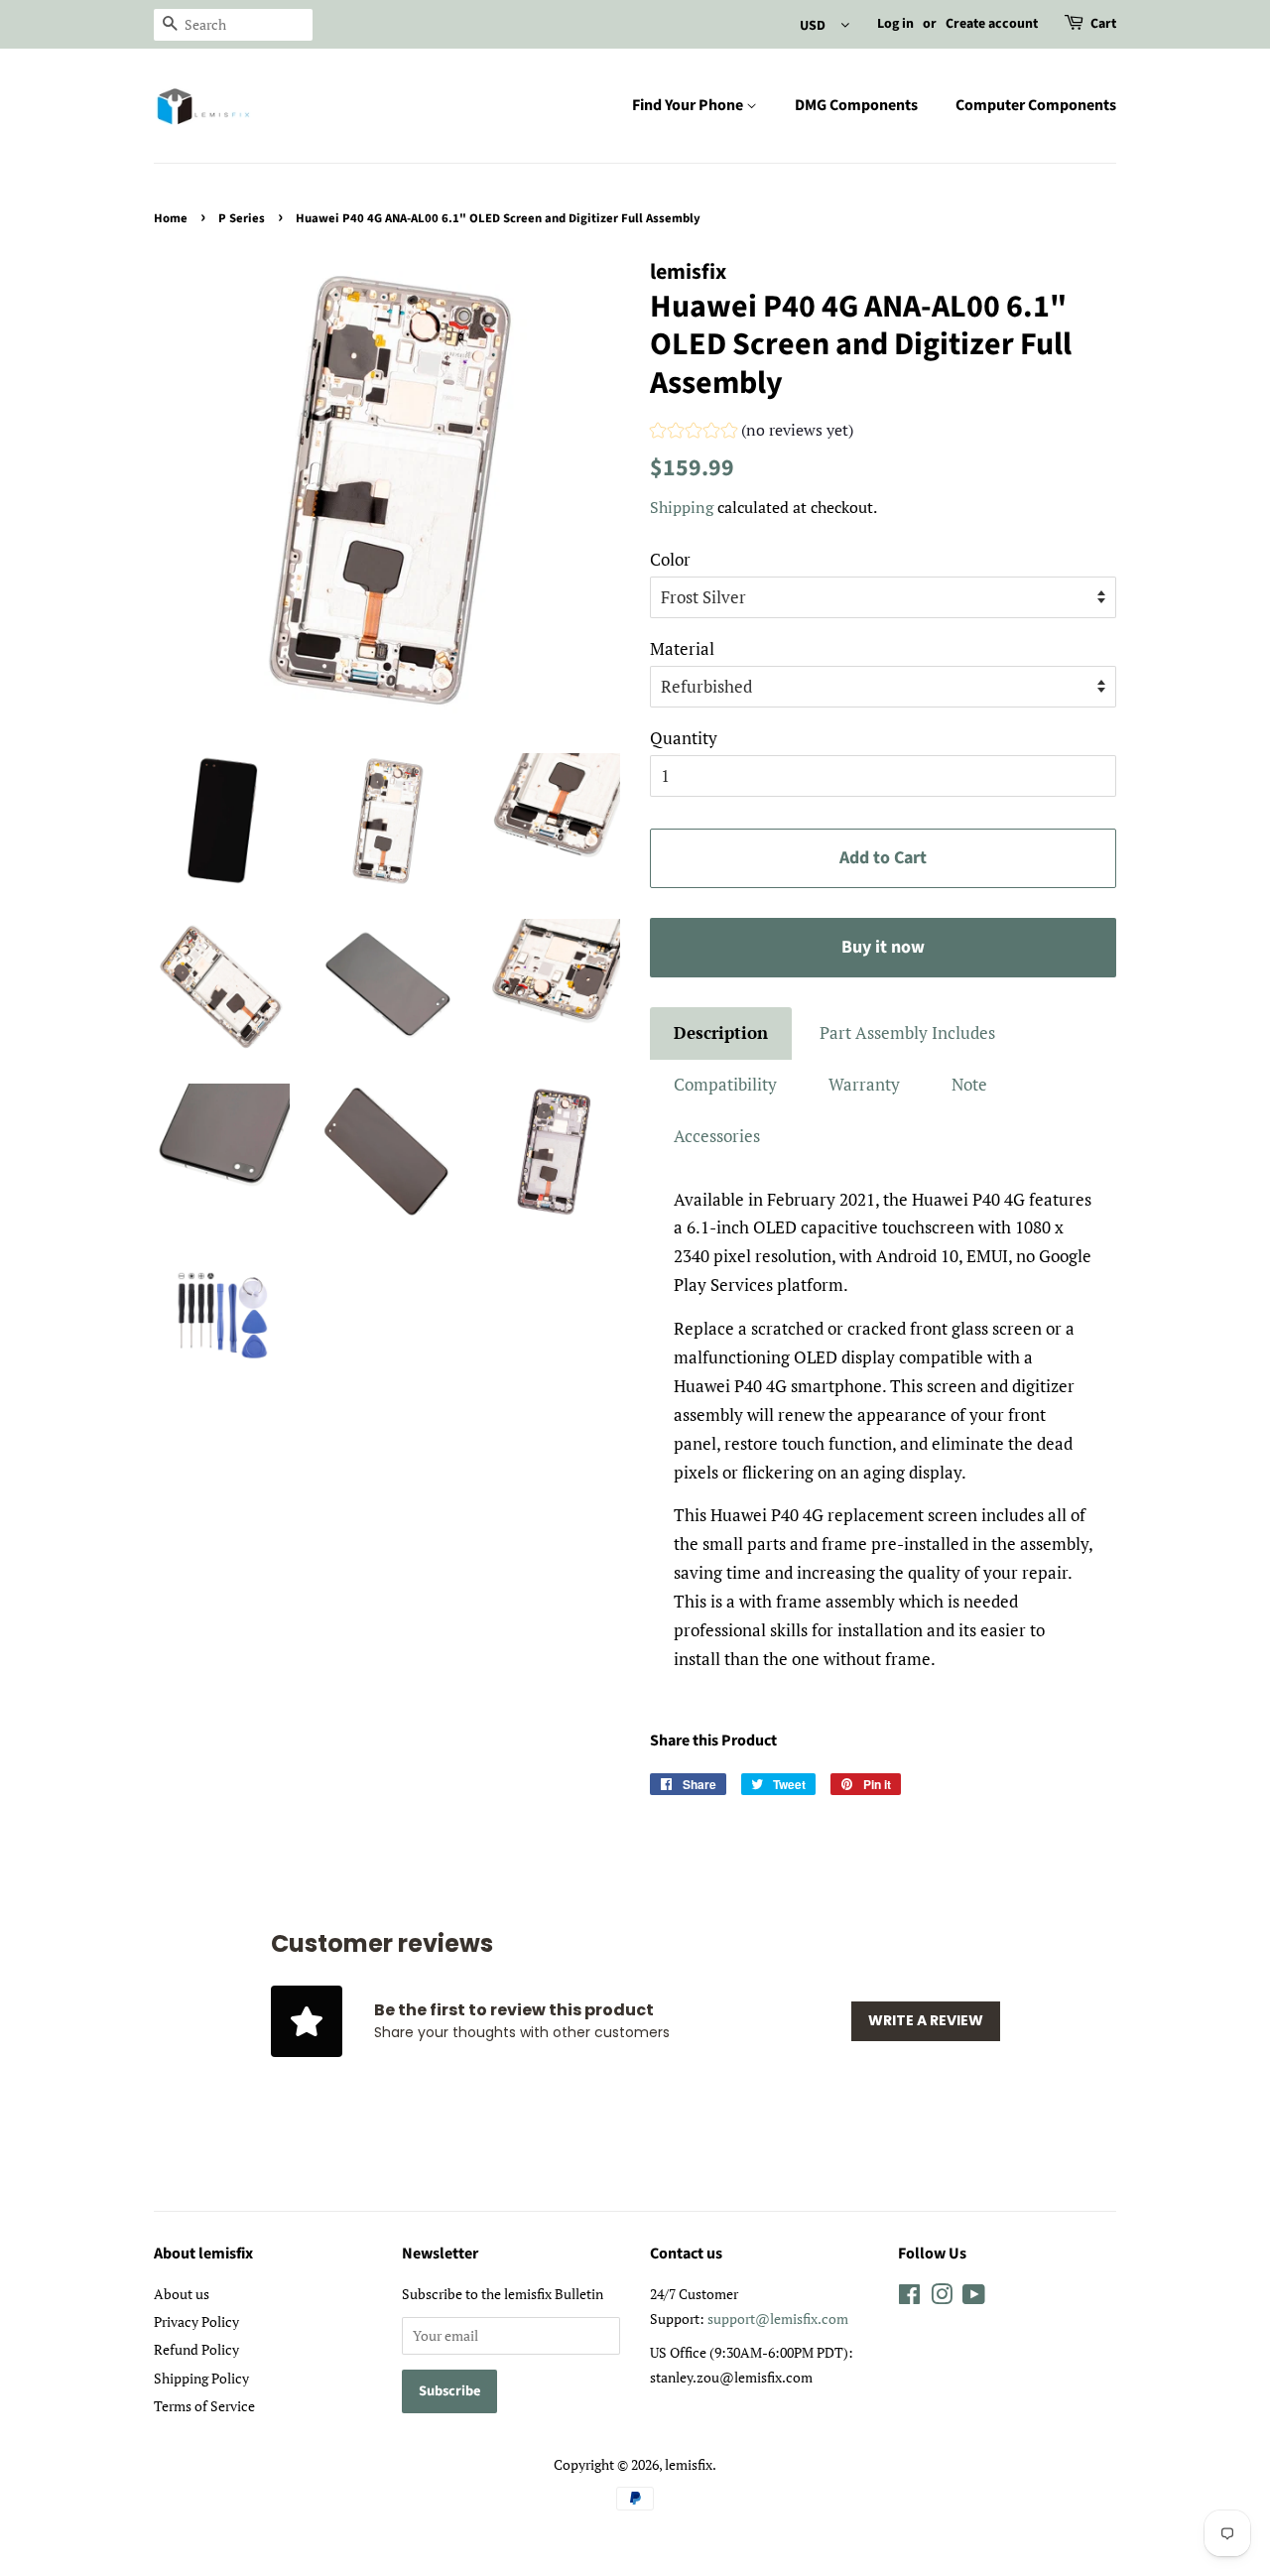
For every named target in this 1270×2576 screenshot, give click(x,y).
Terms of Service (204, 2406)
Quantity (684, 738)
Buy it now (883, 947)
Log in (895, 24)
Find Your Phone (689, 105)
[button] (752, 433)
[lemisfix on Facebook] (909, 2298)
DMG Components (856, 105)
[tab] (721, 1033)
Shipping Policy (201, 2378)
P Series (242, 218)
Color (670, 559)
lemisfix (689, 2464)
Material (682, 648)
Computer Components (1036, 105)
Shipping (682, 507)
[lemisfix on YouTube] (974, 2298)
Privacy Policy (196, 2321)
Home (171, 218)
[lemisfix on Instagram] (942, 2298)
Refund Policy (196, 2349)
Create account (992, 24)
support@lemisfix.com (778, 2318)
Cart (1103, 24)
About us (182, 2294)
